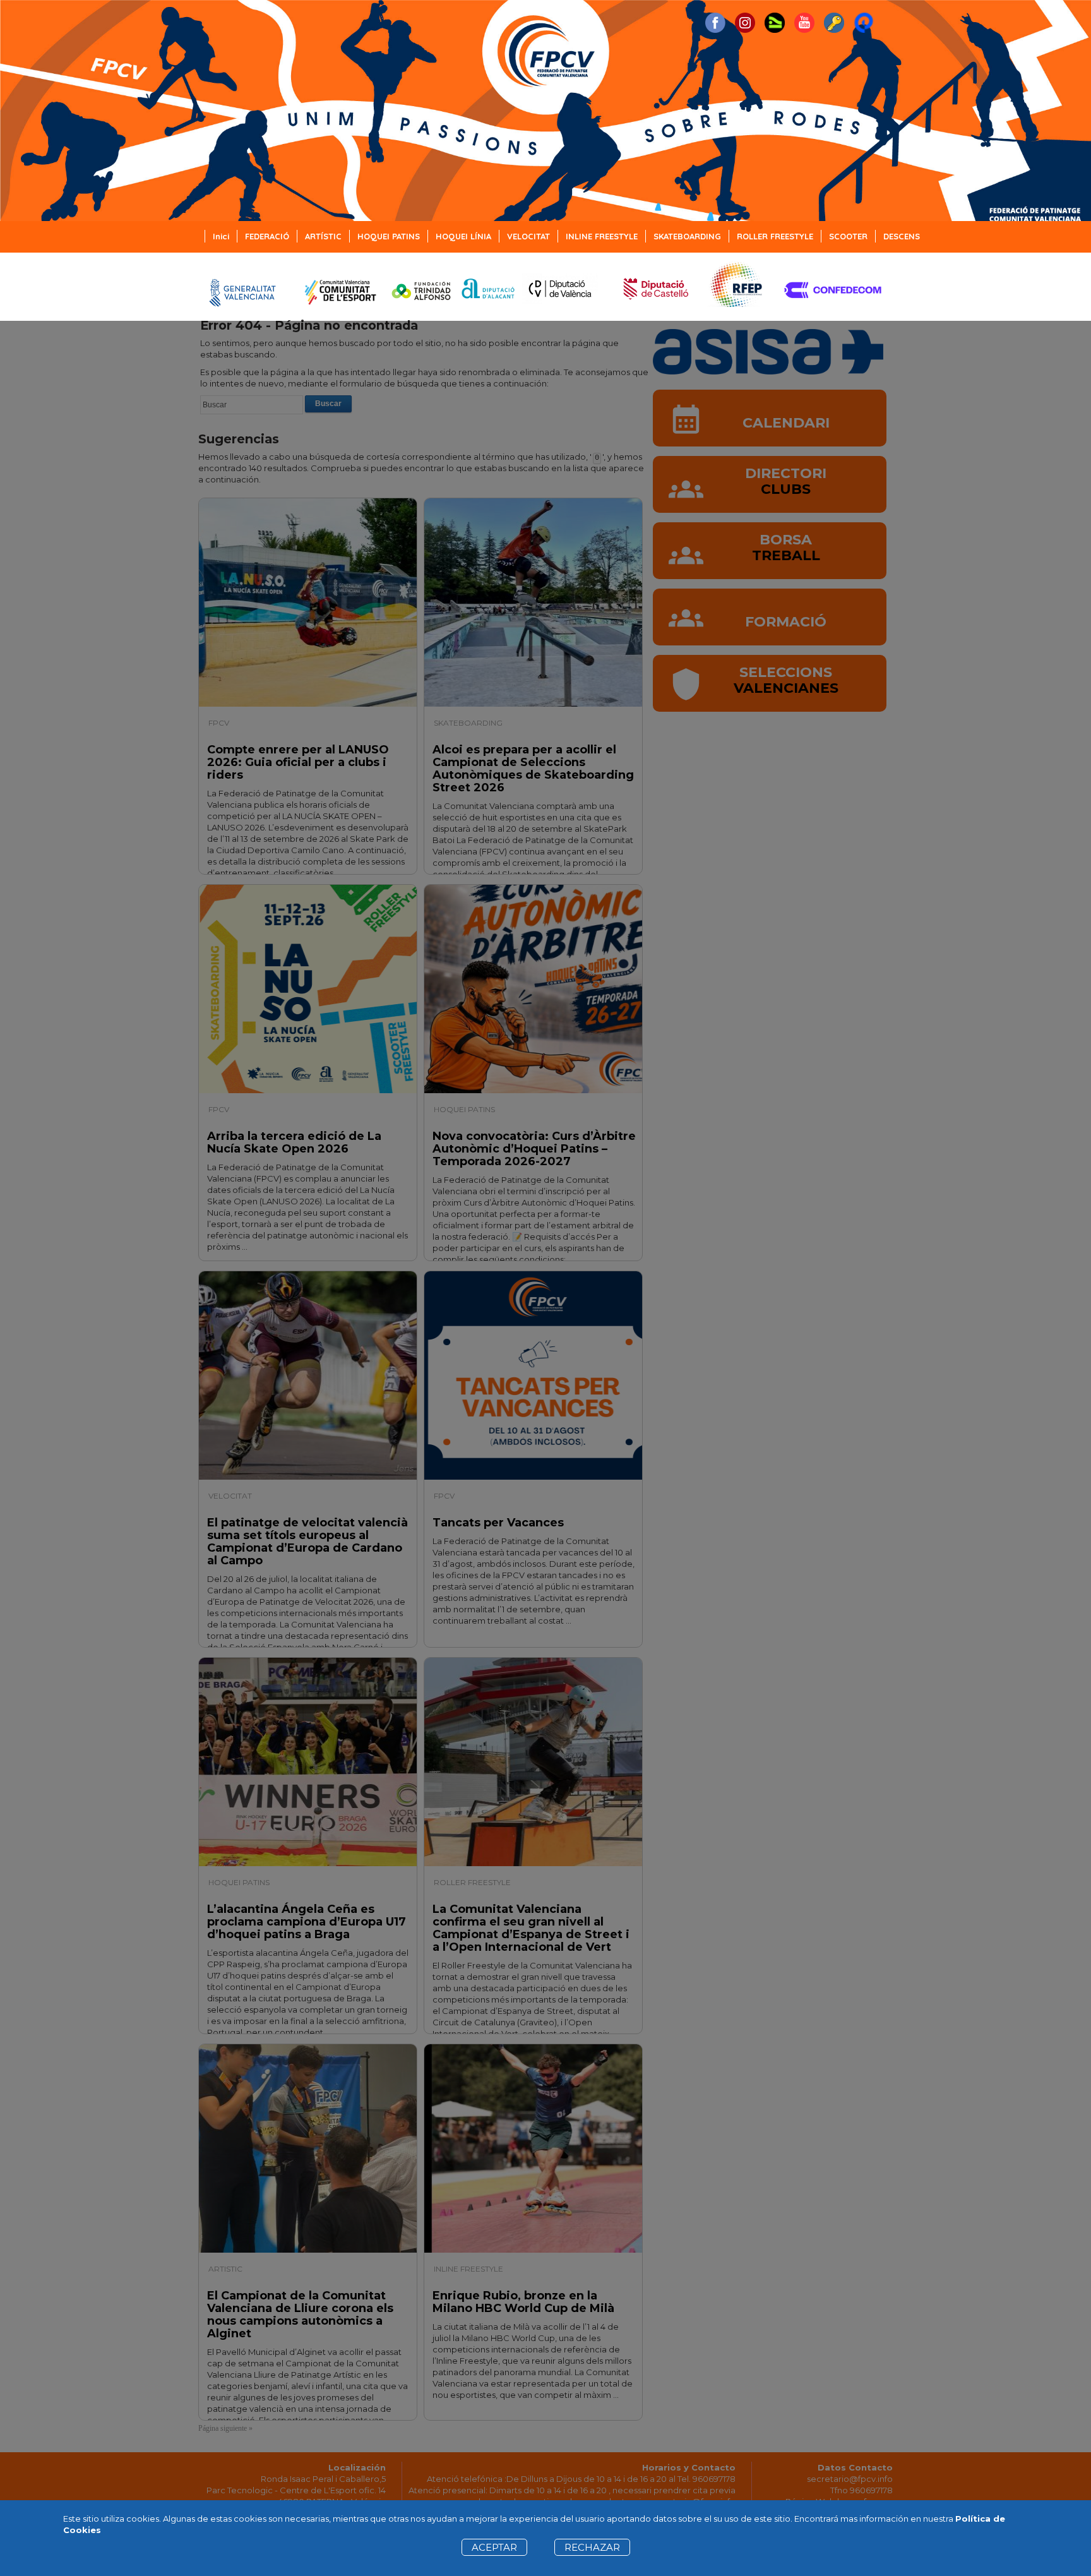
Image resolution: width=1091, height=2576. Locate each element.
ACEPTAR (494, 2547)
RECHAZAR (592, 2547)
